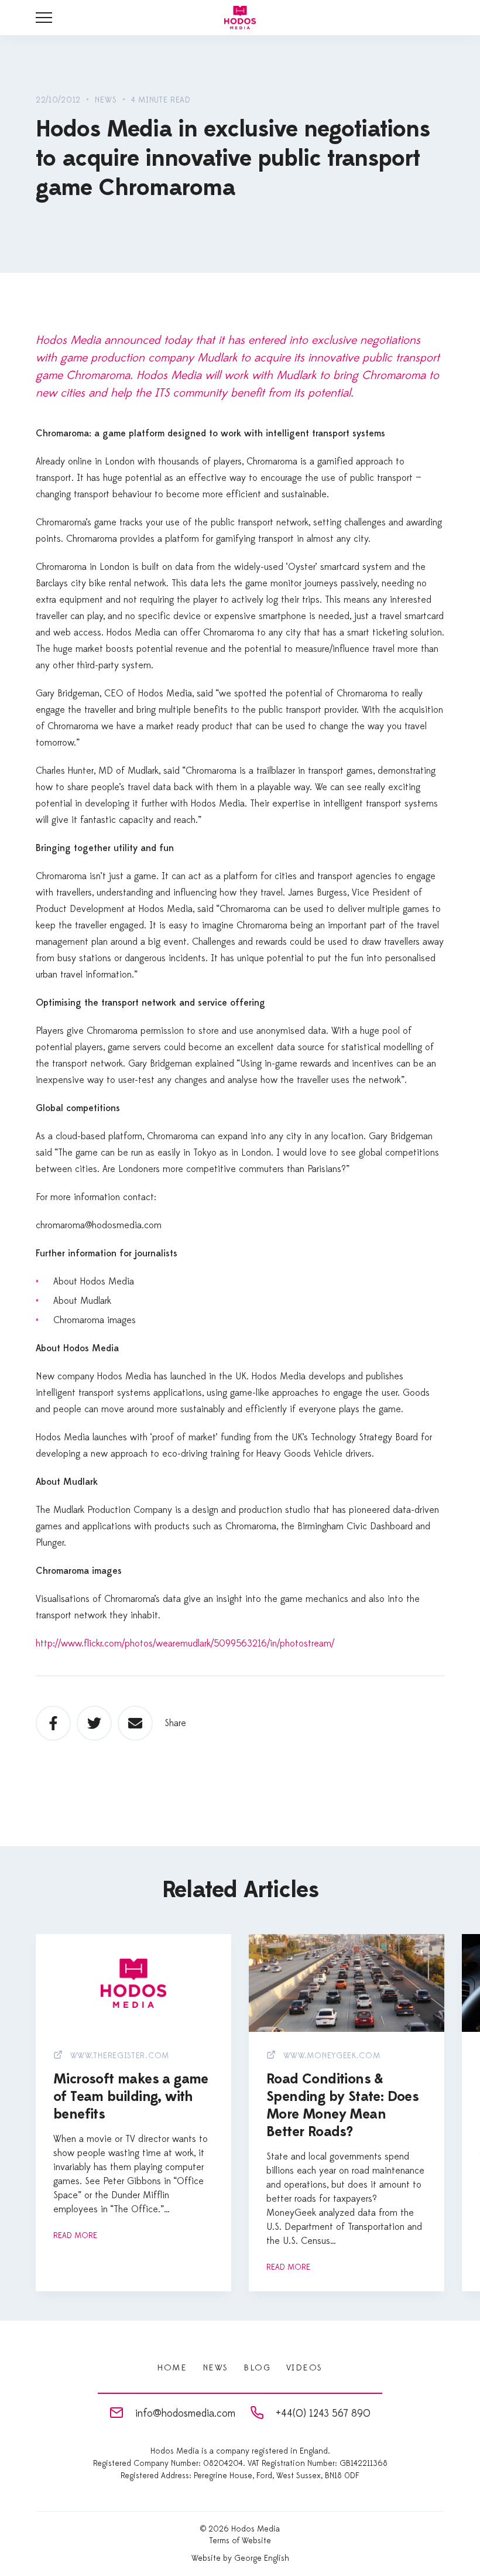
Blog (257, 2368)
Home (172, 2368)
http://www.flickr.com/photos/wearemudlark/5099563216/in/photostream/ (185, 1644)
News (215, 2368)
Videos (304, 2368)
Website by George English (240, 2558)
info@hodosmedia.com (185, 2413)
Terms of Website (240, 2541)
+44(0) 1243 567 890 (323, 2413)
